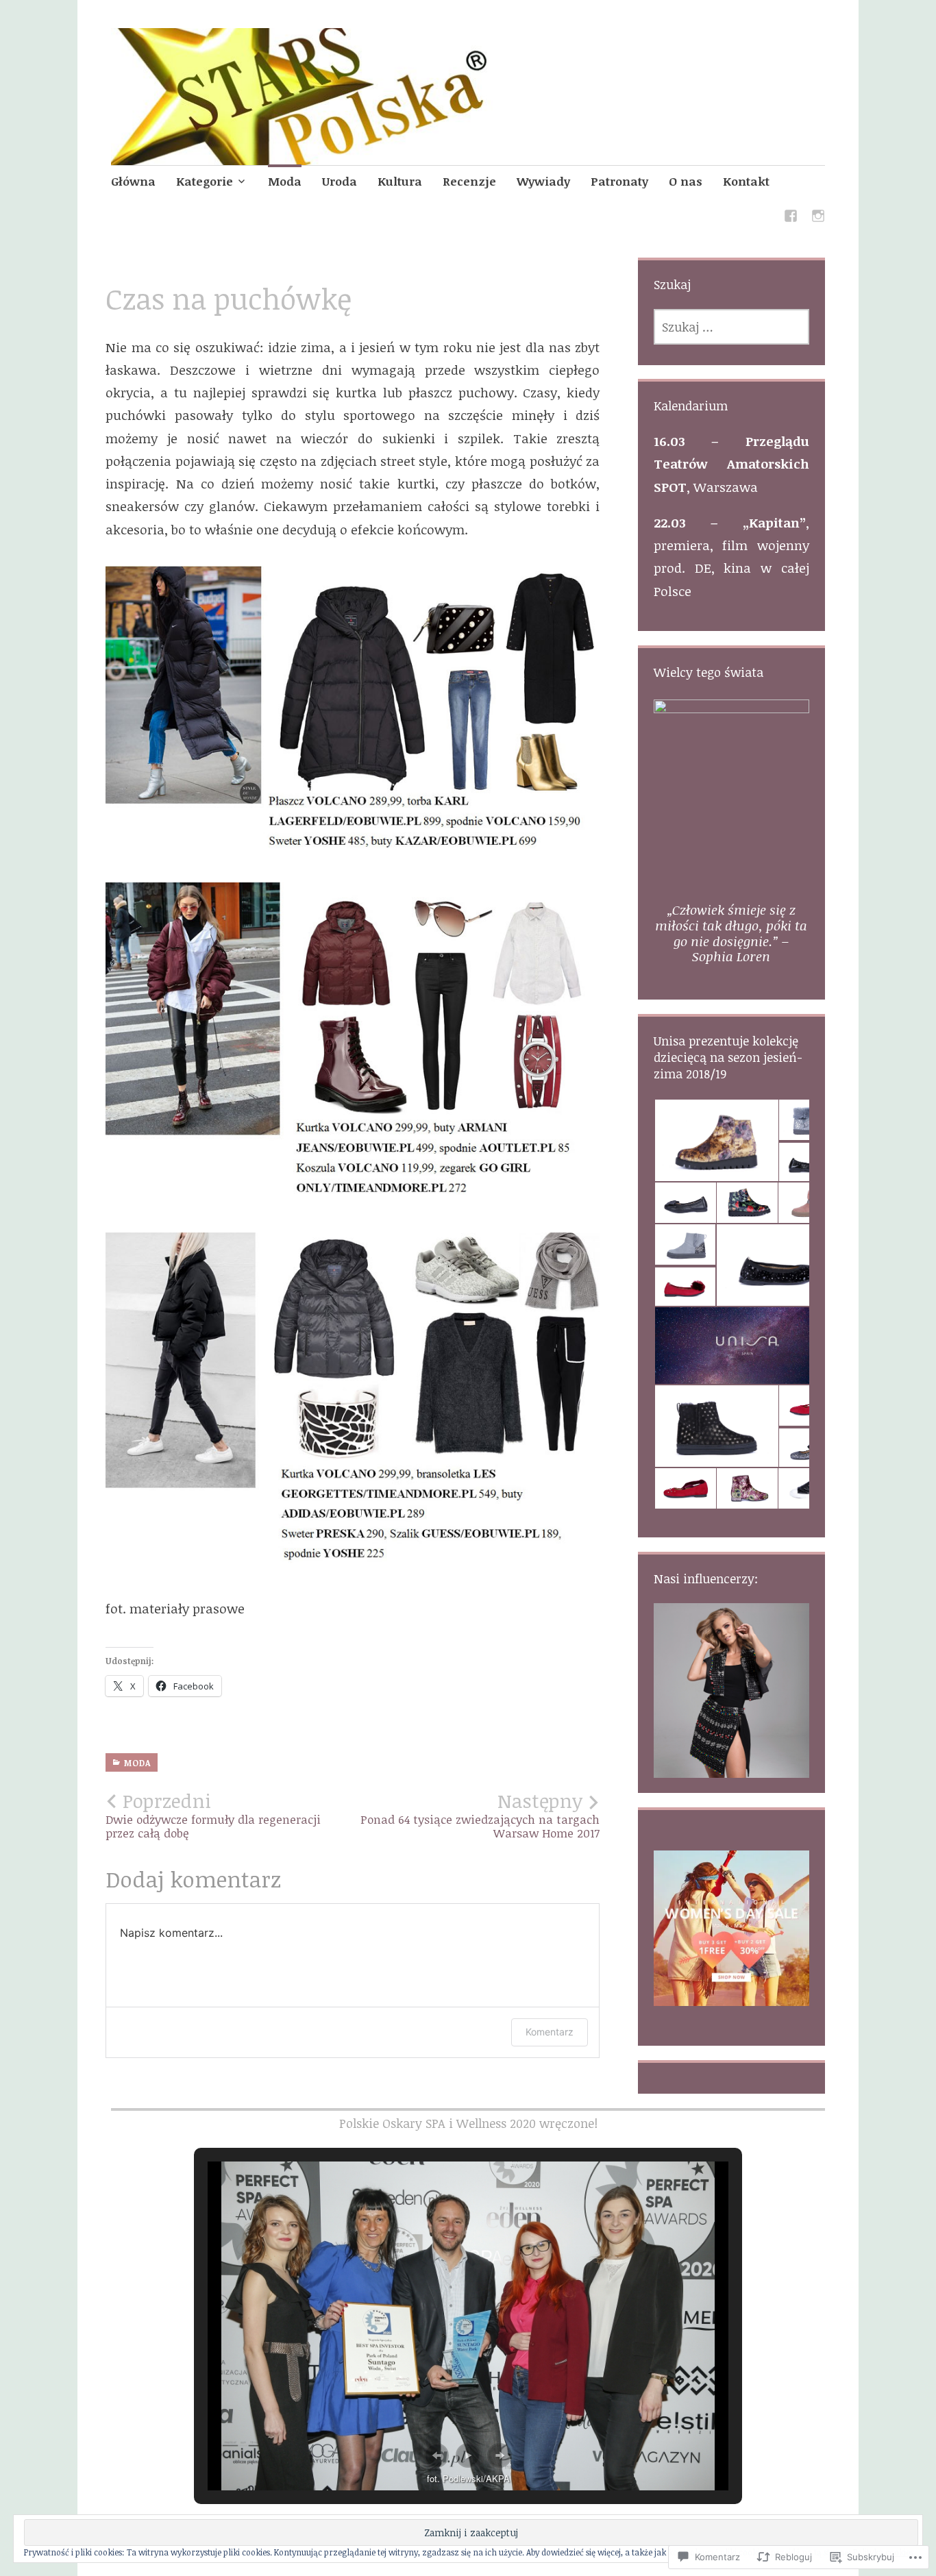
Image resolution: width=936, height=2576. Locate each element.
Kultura (400, 181)
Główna (133, 181)
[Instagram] (818, 218)
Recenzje (469, 181)
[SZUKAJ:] (731, 327)
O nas (686, 181)
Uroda (340, 181)
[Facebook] (791, 218)
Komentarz (550, 2032)
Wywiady (543, 181)
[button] (716, 1141)
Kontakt (746, 181)
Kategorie (205, 181)
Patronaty (619, 181)
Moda (285, 181)
